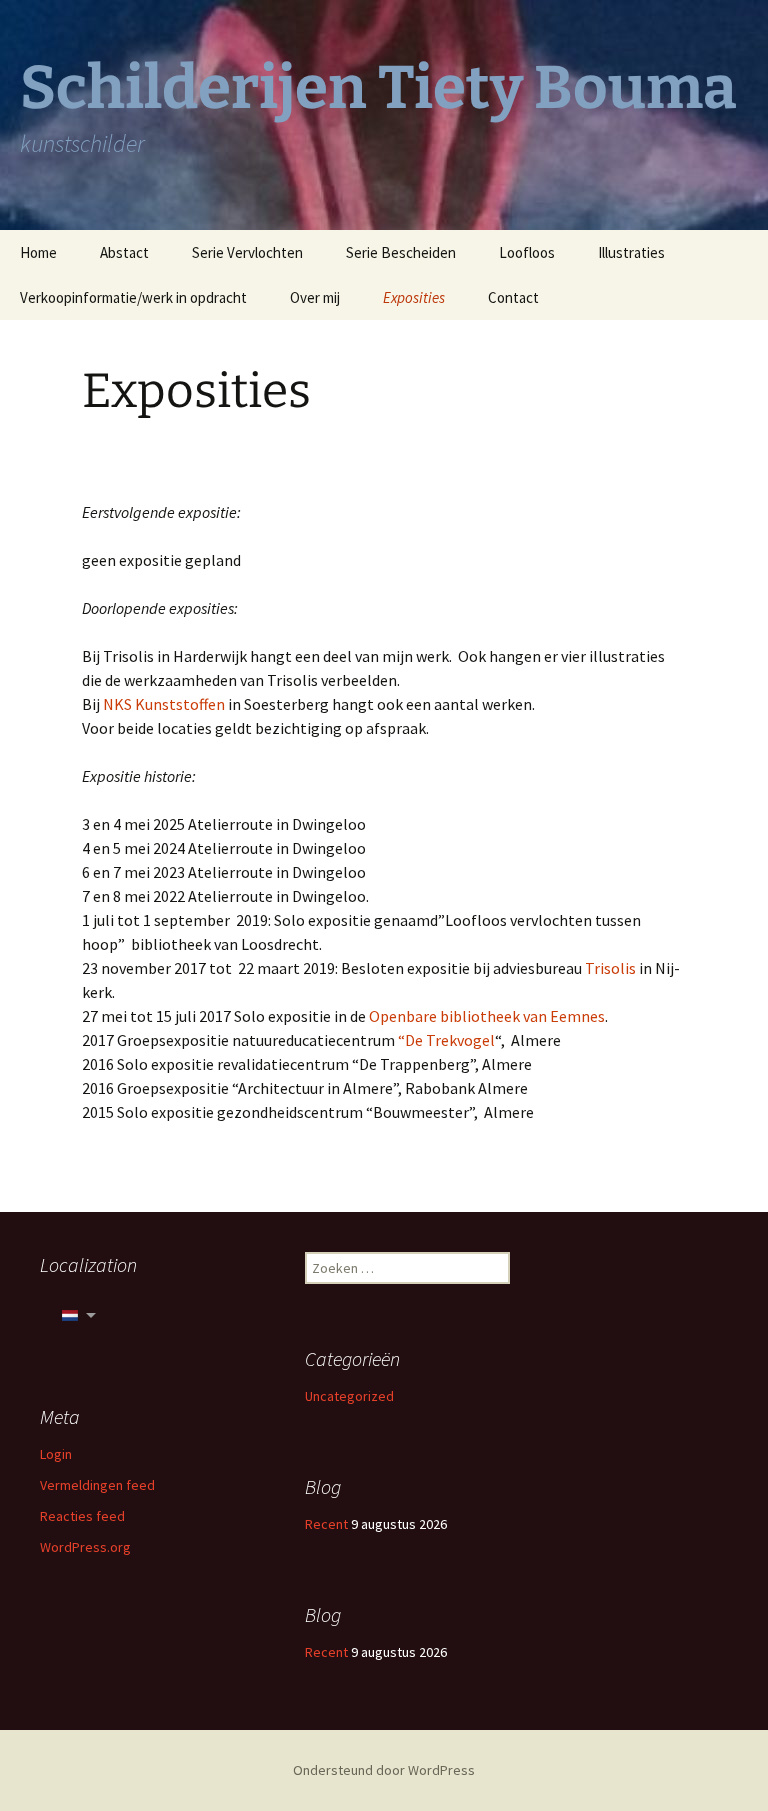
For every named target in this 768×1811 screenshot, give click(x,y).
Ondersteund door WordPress (384, 1770)
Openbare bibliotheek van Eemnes (485, 1016)
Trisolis (610, 968)
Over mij (315, 297)
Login (56, 1454)
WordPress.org (85, 1547)
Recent (326, 1524)
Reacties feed (82, 1516)
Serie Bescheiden (401, 252)
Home (38, 252)
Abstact (124, 252)
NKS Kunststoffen (164, 704)
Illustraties (631, 252)
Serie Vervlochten (247, 252)
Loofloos (527, 252)
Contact (513, 297)
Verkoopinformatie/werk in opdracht (133, 297)
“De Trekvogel (446, 1040)
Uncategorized (349, 1396)
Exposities (414, 297)
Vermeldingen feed (97, 1485)
